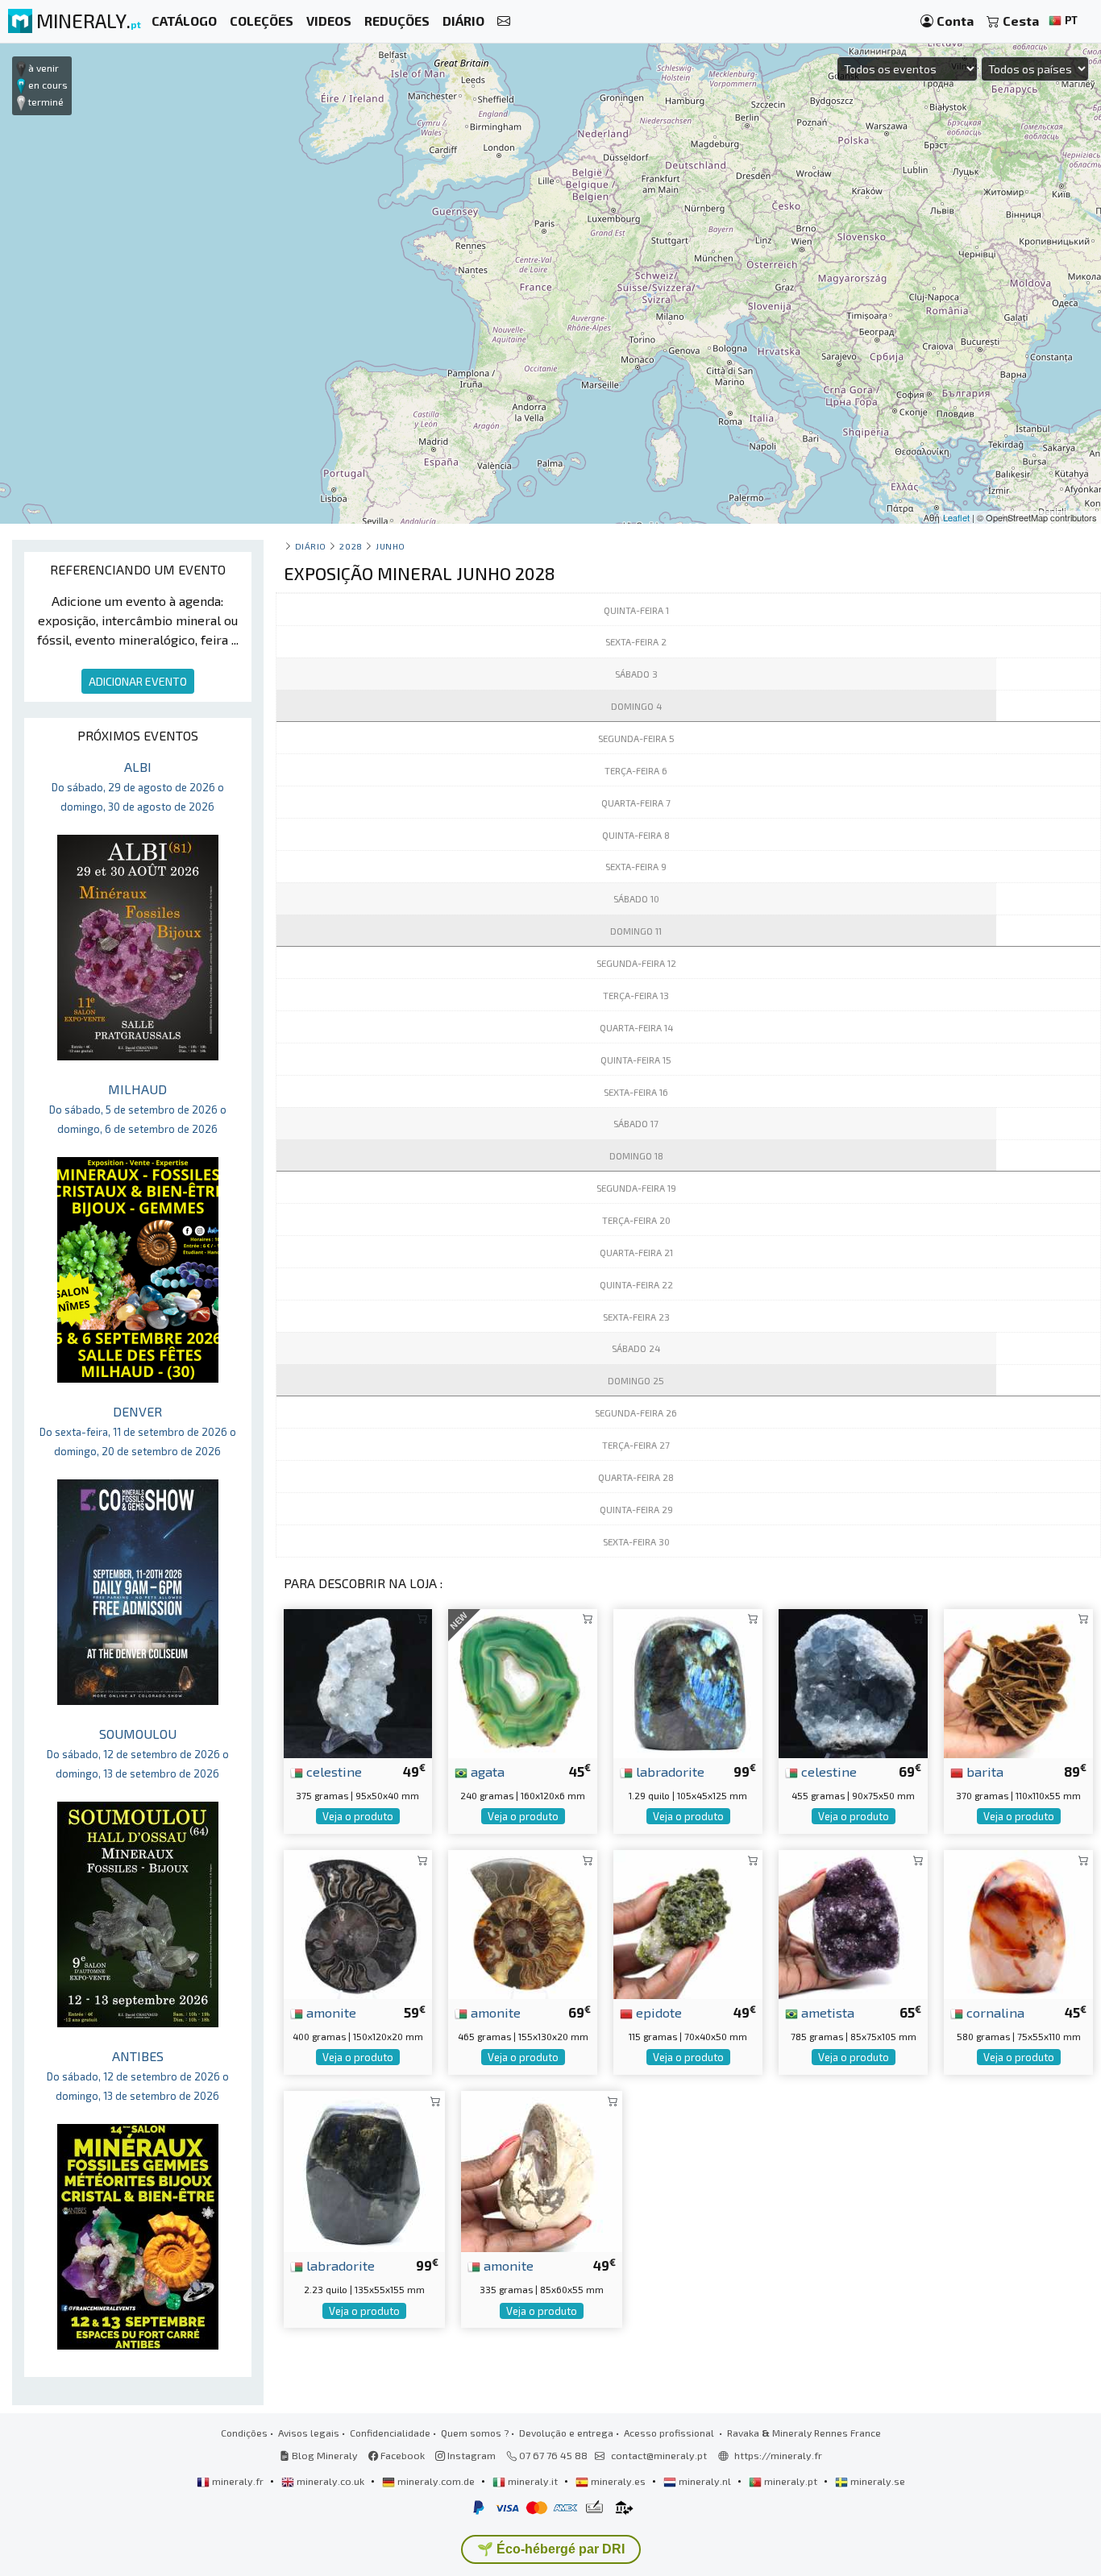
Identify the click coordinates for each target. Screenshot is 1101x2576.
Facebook (401, 2455)
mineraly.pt (791, 2481)
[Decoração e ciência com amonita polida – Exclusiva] (358, 1922)
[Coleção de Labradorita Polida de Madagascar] (364, 2169)
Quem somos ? (475, 2433)
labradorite (669, 1771)
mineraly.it (533, 2481)
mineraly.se (877, 2481)
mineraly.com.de (436, 2481)
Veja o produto (358, 1816)
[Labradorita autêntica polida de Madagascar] (688, 1681)
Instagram (470, 2455)
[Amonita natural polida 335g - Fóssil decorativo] (542, 2169)
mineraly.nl (705, 2481)
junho (391, 546)
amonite (330, 2012)
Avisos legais (309, 2433)
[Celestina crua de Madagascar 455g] (853, 1681)
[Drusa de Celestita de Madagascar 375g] (358, 1681)
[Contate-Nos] (504, 21)
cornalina (994, 2012)
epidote (657, 2012)
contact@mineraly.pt (659, 2455)
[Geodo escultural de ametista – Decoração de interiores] (853, 1922)
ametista (826, 2012)
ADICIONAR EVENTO (138, 681)
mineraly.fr (238, 2481)
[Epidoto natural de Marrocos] (688, 1922)
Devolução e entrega (566, 2433)
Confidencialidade (390, 2433)
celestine (332, 1771)
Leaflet (956, 517)
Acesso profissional (670, 2433)
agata (486, 1771)
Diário (311, 546)
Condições (244, 2433)
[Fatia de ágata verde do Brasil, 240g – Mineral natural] (523, 1681)
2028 (351, 546)
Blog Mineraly (324, 2455)
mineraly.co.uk (330, 2481)
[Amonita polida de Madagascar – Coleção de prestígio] (523, 1922)
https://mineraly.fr (778, 2455)
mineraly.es (618, 2481)
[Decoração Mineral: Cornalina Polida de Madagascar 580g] (1018, 1922)
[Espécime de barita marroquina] (1018, 1681)
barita (983, 1771)
